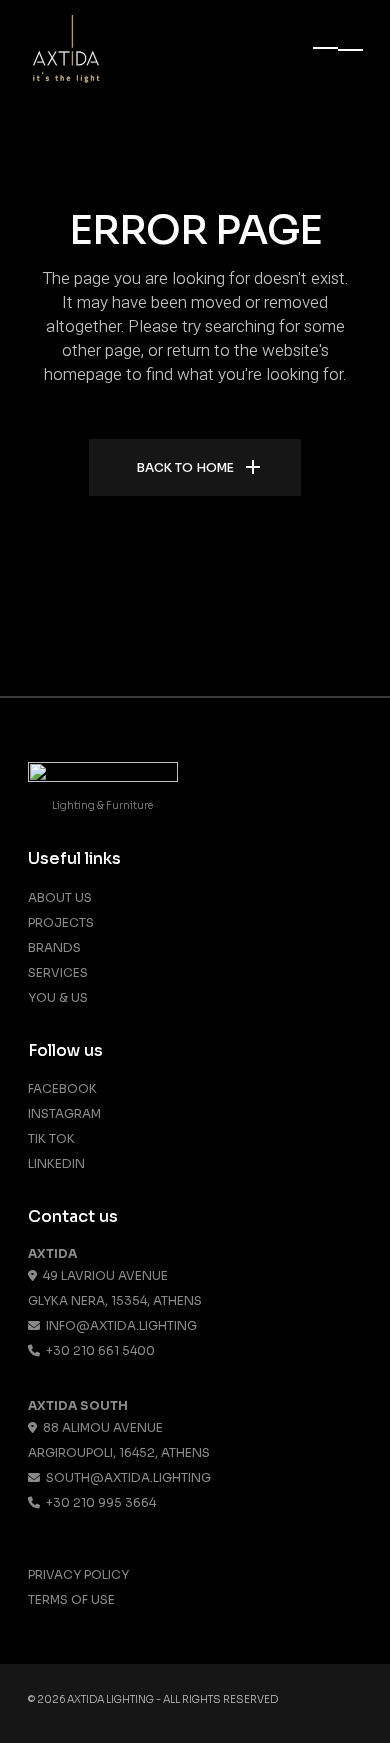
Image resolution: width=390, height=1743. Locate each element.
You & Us (58, 997)
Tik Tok (51, 1138)
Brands (54, 947)
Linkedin (56, 1163)
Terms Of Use (71, 1599)
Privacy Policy (78, 1574)
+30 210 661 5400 (97, 1350)
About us (60, 897)
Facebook (62, 1088)
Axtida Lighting (110, 1699)
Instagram (64, 1113)
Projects (61, 922)
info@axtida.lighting (118, 1325)
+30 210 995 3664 (98, 1502)
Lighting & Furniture (102, 805)
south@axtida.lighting (125, 1477)
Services (58, 972)
